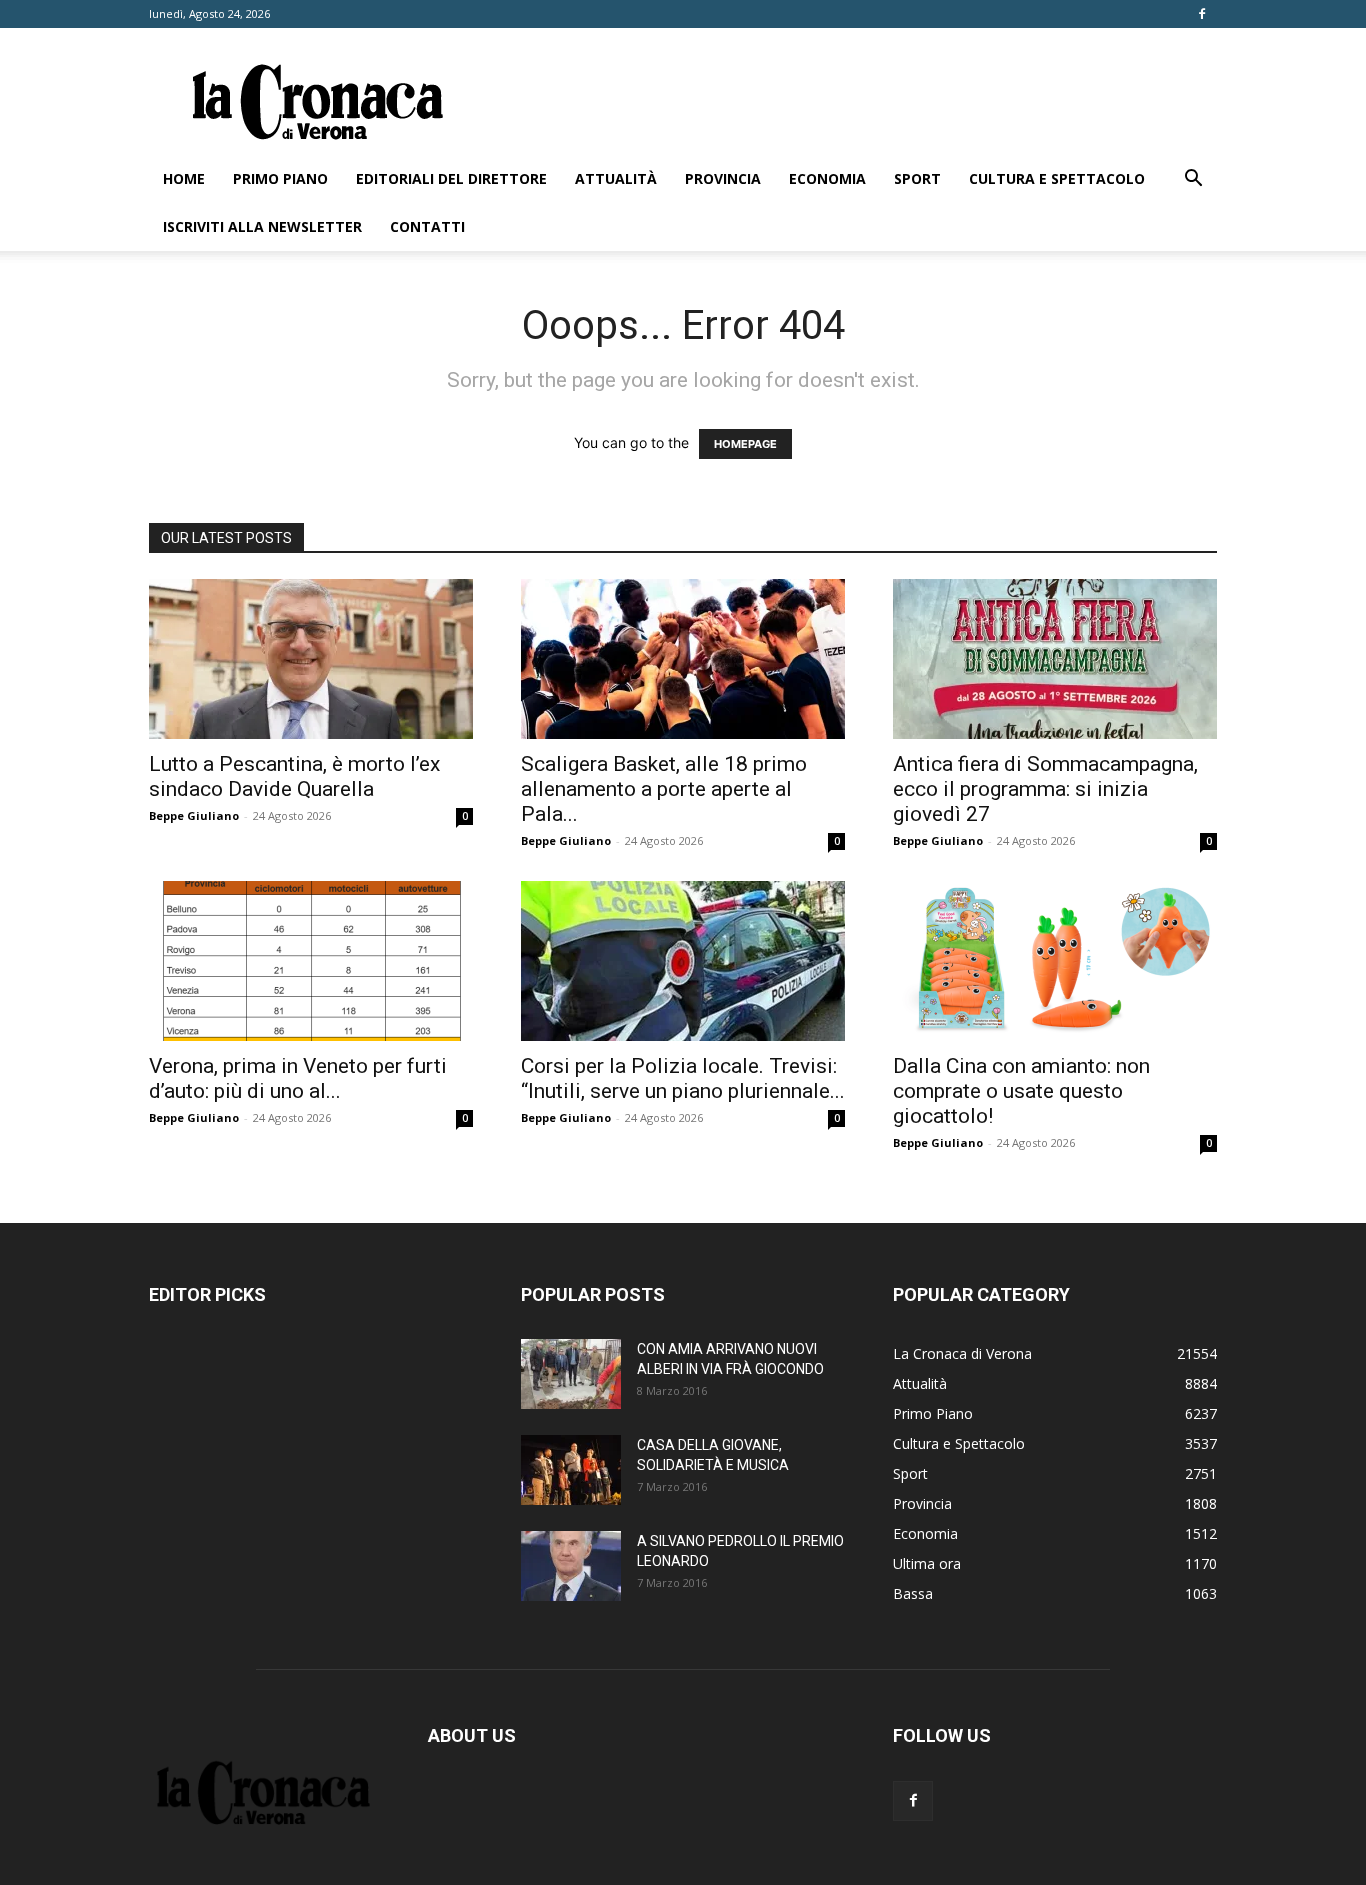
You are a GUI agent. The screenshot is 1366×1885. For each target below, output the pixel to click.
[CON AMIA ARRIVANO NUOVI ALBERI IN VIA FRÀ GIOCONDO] (571, 1374)
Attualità (616, 178)
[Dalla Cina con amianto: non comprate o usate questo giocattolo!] (1055, 961)
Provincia (723, 178)
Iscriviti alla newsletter (262, 226)
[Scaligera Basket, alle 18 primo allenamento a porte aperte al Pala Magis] (683, 659)
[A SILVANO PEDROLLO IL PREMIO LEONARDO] (571, 1566)
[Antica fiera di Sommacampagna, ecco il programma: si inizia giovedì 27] (1055, 659)
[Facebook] (1202, 14)
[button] (1193, 180)
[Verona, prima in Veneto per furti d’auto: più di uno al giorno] (311, 961)
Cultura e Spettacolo (1057, 178)
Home (184, 178)
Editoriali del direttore (451, 178)
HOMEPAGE (745, 444)
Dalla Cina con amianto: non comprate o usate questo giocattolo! (1021, 1091)
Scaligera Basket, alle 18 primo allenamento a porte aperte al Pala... (664, 789)
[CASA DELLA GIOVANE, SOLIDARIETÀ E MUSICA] (571, 1470)
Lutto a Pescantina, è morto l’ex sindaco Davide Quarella (294, 776)
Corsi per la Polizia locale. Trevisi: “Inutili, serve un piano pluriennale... (683, 1078)
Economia (827, 178)
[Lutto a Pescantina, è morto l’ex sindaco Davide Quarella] (311, 659)
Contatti (427, 226)
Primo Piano (280, 178)
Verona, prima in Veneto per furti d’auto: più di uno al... (298, 1078)
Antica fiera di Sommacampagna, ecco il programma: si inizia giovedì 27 (1045, 789)
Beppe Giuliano (194, 815)
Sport (917, 178)
